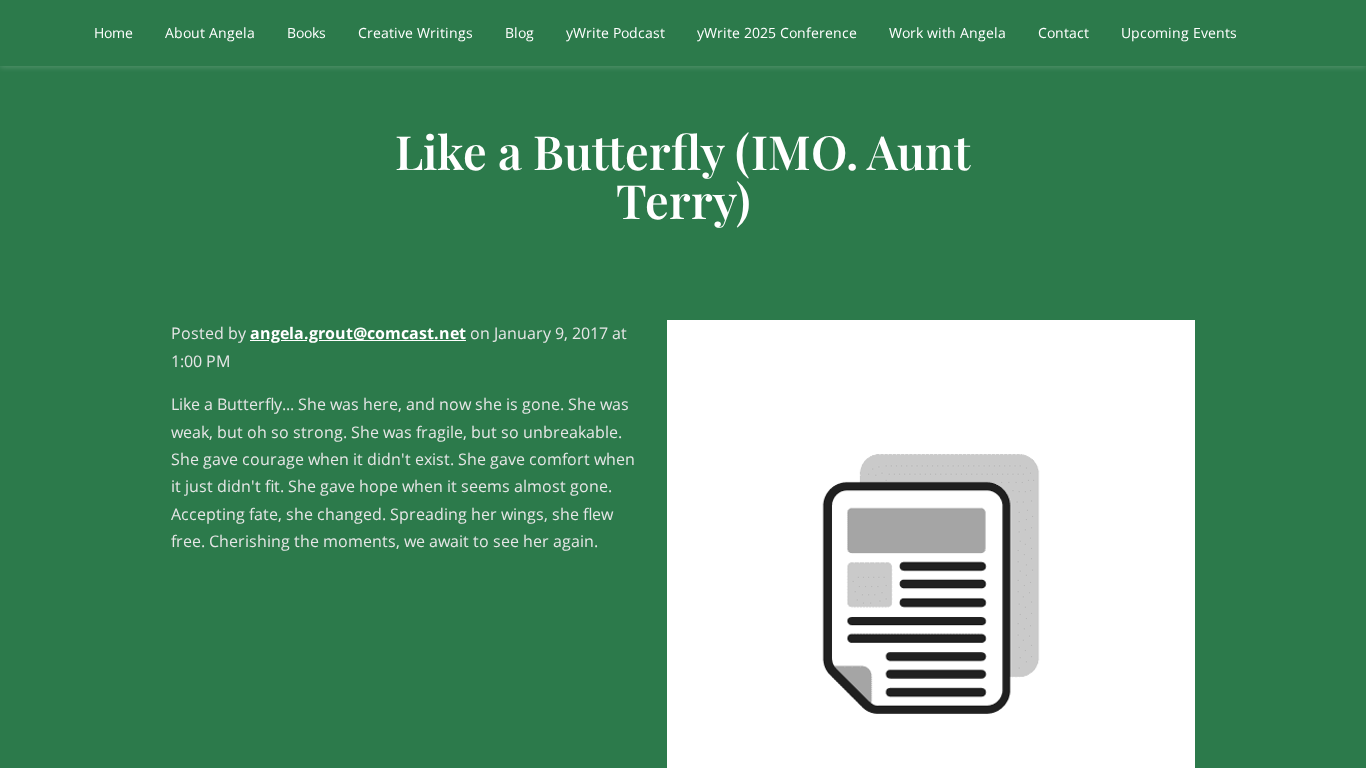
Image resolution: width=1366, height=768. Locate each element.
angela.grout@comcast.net (358, 333)
